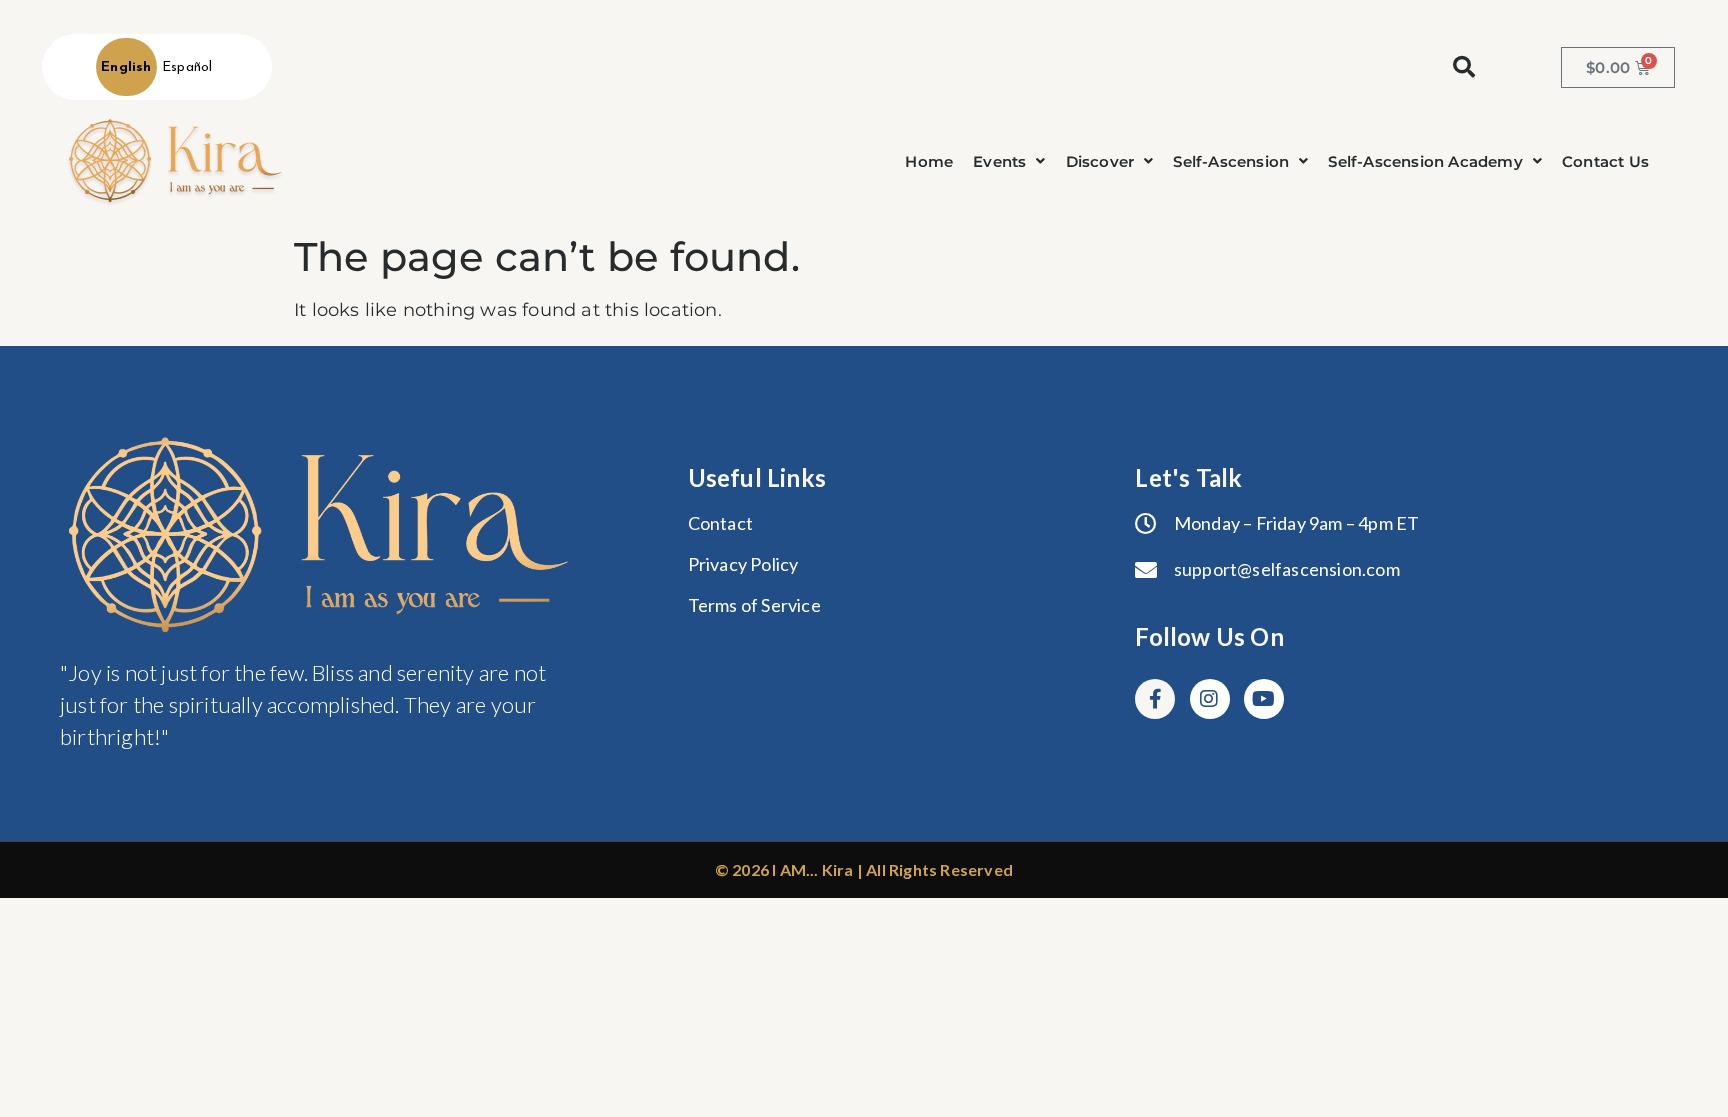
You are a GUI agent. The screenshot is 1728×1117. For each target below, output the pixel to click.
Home (929, 161)
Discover (1100, 161)
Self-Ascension (1231, 161)
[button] (1009, 161)
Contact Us (1605, 161)
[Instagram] (1210, 699)
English (126, 67)
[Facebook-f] (1155, 699)
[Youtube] (1264, 699)
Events (999, 161)
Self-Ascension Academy (1425, 161)
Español (187, 67)
